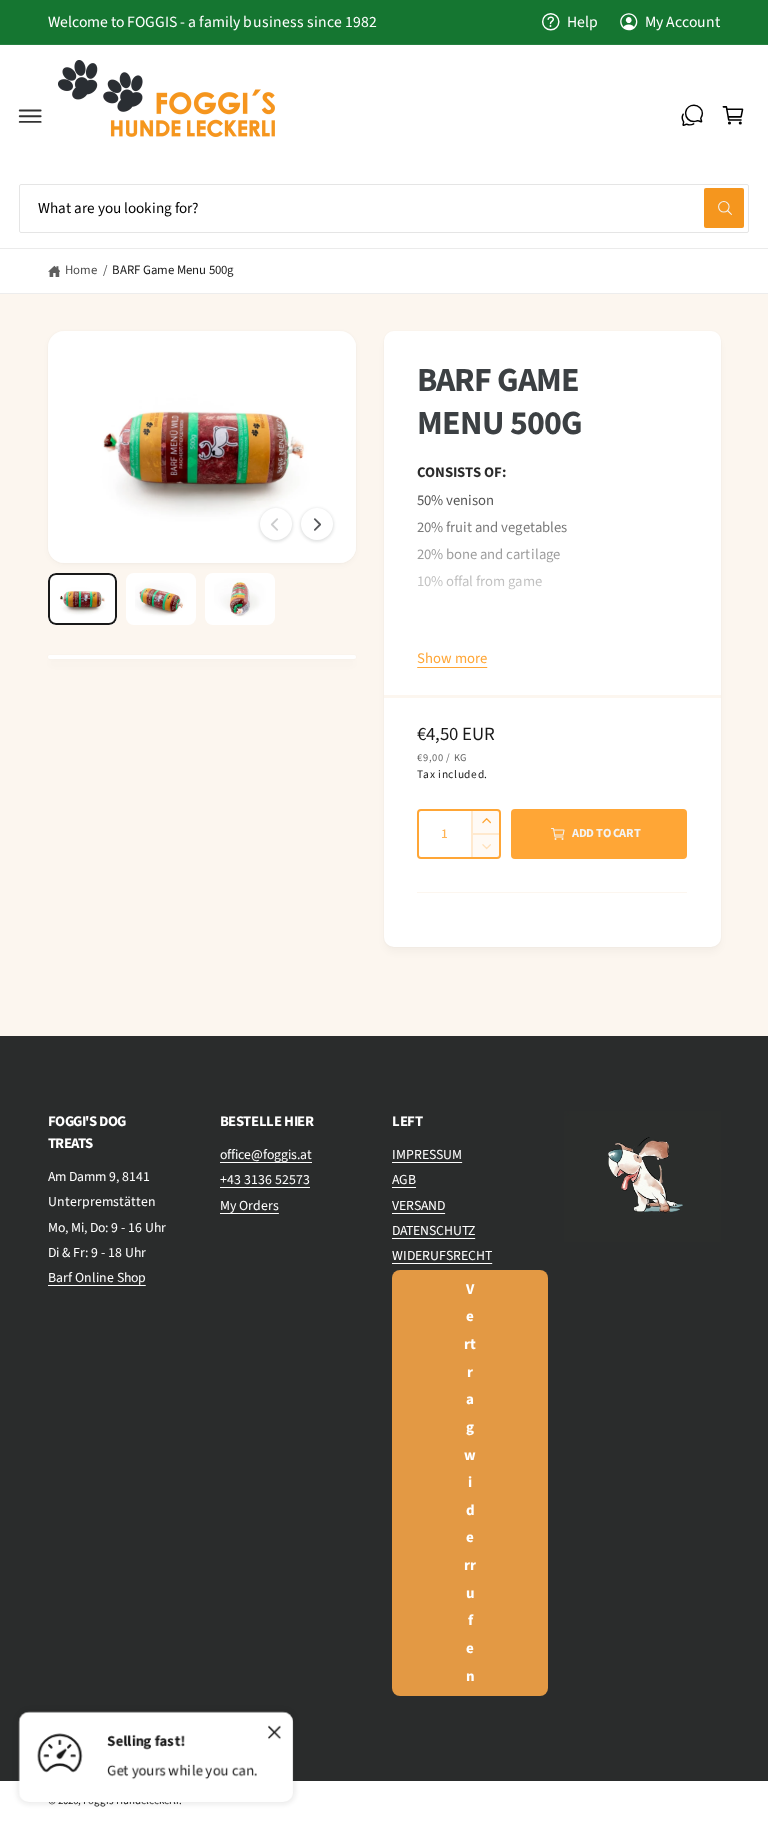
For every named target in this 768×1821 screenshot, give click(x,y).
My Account (682, 22)
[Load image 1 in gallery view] (82, 599)
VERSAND (418, 1206)
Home (81, 270)
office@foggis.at (266, 1155)
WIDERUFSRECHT (442, 1256)
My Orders (249, 1206)
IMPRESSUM (427, 1155)
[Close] (274, 1733)
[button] (31, 116)
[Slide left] (276, 524)
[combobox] (384, 208)
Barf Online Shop (97, 1278)
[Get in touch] (692, 116)
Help (582, 22)
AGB (404, 1180)
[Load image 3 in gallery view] (239, 599)
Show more (452, 658)
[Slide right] (317, 524)
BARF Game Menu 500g (172, 270)
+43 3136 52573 (265, 1180)
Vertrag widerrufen (470, 1483)
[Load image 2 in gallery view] (160, 599)
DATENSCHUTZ (433, 1231)
